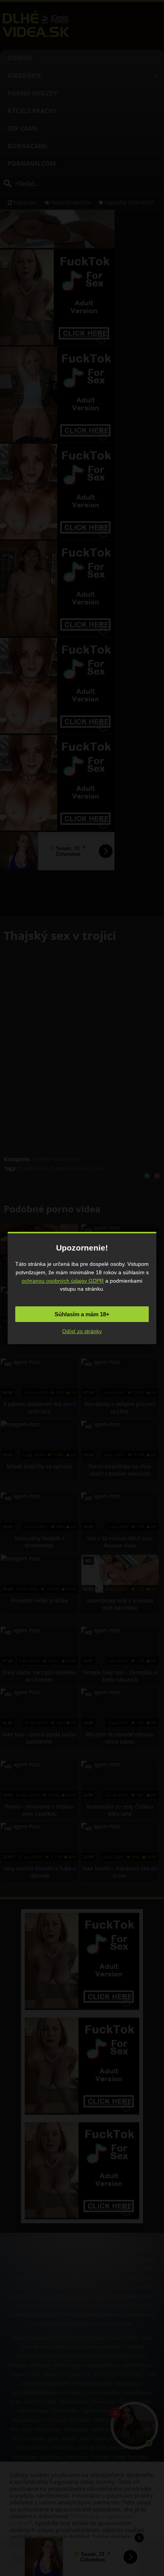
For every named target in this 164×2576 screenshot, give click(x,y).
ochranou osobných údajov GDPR (63, 1281)
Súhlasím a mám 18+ (82, 1314)
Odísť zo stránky (82, 1331)
